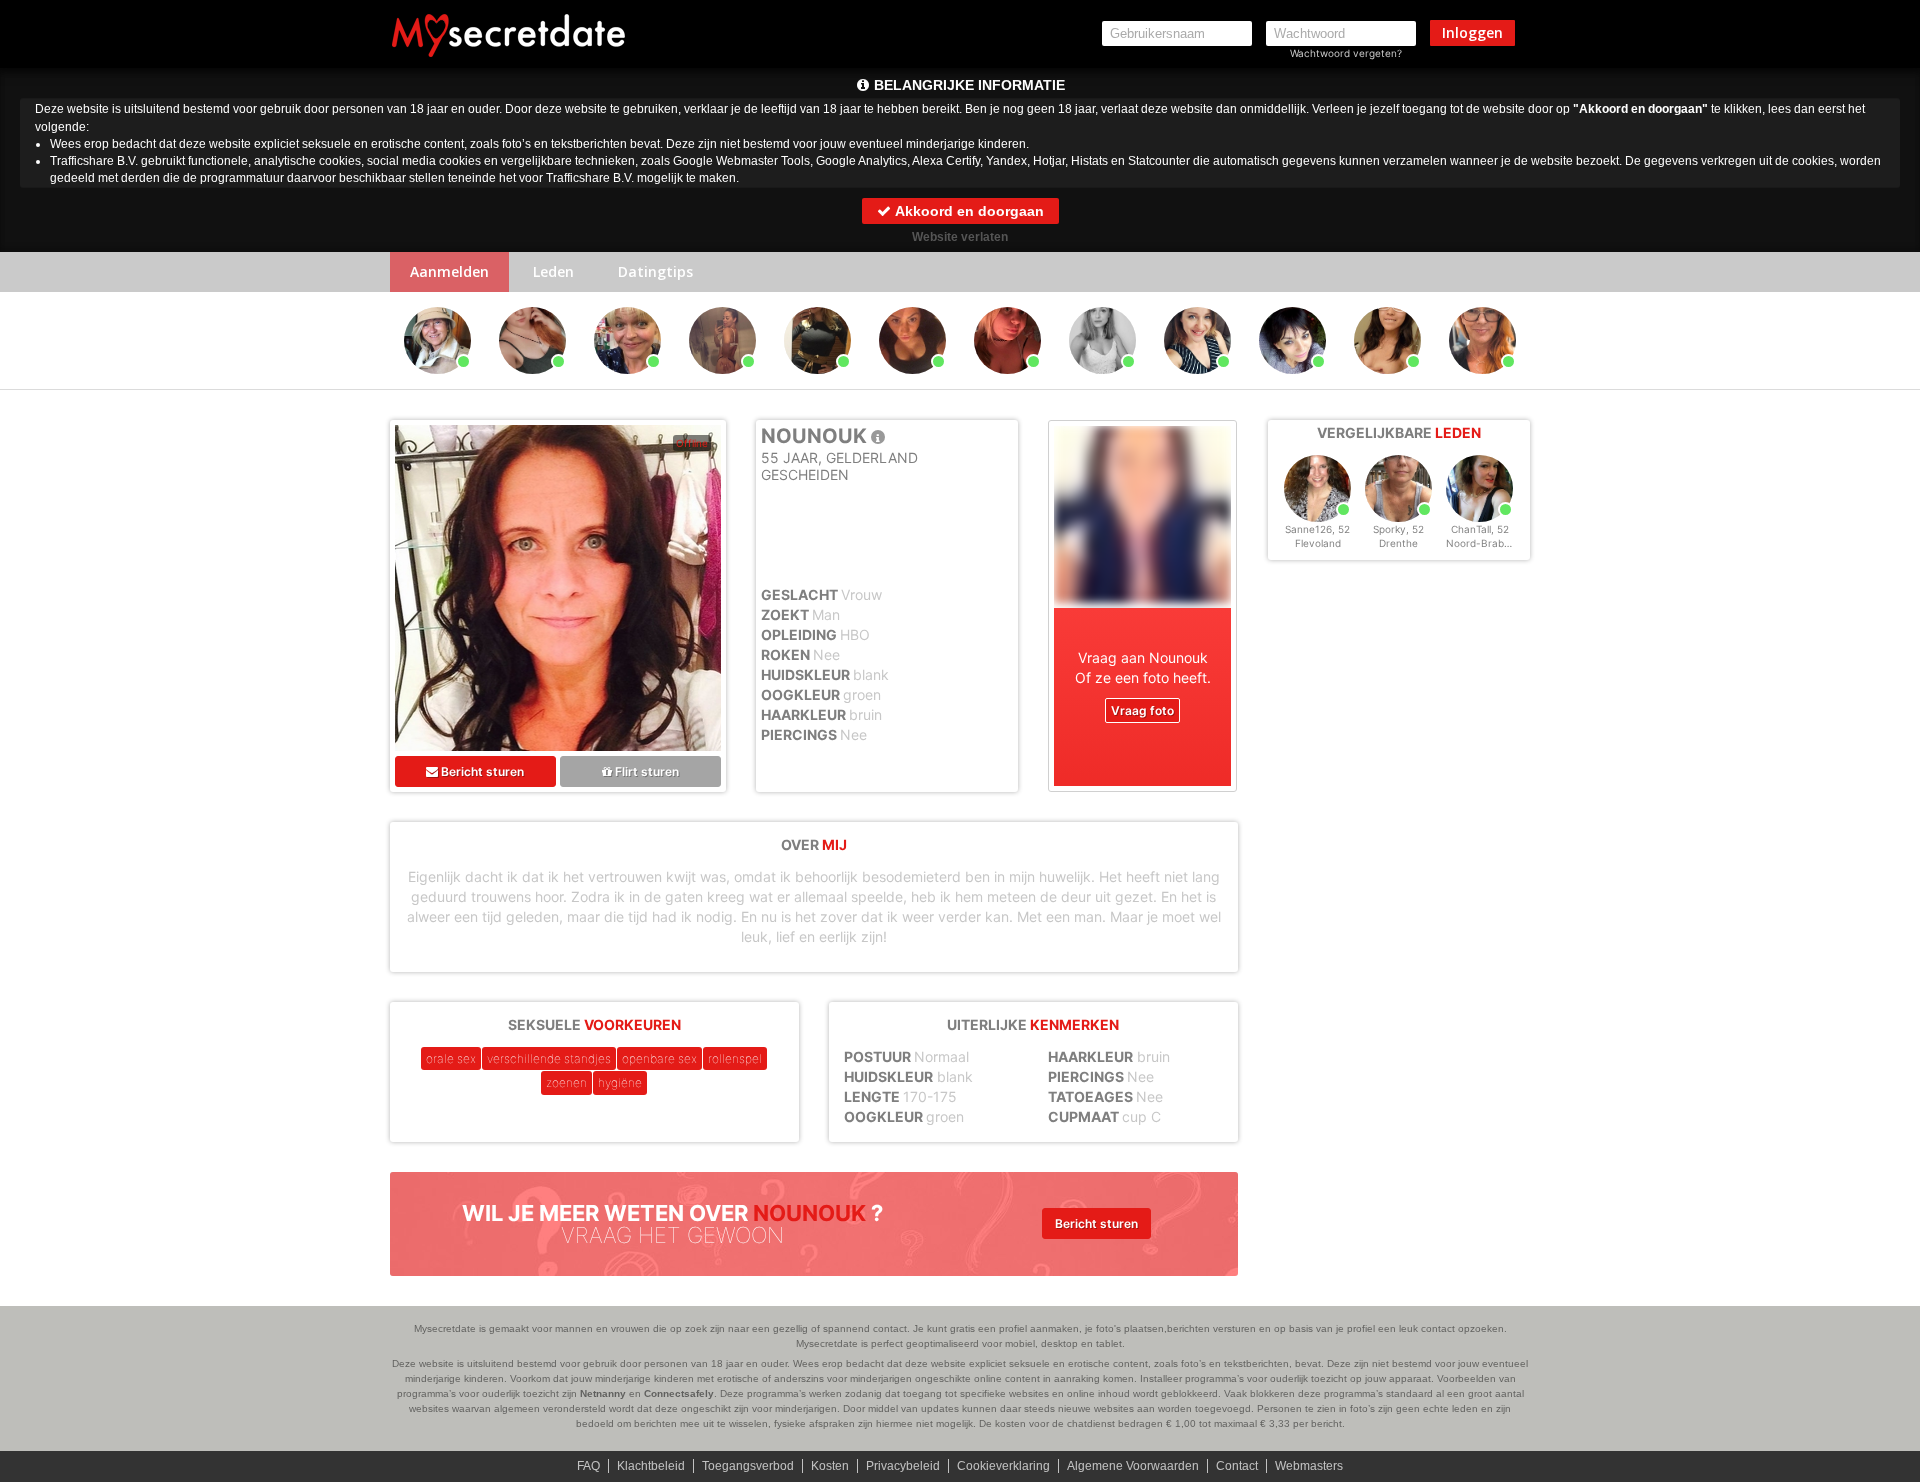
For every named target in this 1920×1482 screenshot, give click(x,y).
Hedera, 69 (438, 383)
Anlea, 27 (1197, 383)
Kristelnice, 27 (817, 383)
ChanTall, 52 (1480, 529)
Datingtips (655, 271)
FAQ (588, 1466)
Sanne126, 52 (1317, 529)
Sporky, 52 (1398, 529)
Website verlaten (960, 237)
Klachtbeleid (651, 1466)
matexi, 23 (1103, 383)
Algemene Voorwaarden (1133, 1466)
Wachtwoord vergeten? (1346, 53)
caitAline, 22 (532, 383)
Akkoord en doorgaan (968, 211)
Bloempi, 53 (1483, 383)
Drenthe (1398, 543)
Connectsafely (679, 1393)
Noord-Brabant (1483, 543)
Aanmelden (449, 271)
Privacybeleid (903, 1466)
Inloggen (1472, 32)
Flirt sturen (645, 771)
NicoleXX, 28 (1007, 383)
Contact (1237, 1466)
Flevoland (1318, 543)
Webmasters (1309, 1466)
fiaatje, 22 (722, 383)
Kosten (830, 1466)
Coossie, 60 (628, 383)
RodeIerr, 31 (913, 383)
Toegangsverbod (748, 1466)
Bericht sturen (481, 771)
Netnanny (603, 1393)
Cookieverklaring (1003, 1466)
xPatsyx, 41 (1292, 383)
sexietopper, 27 (1387, 383)
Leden (553, 271)
